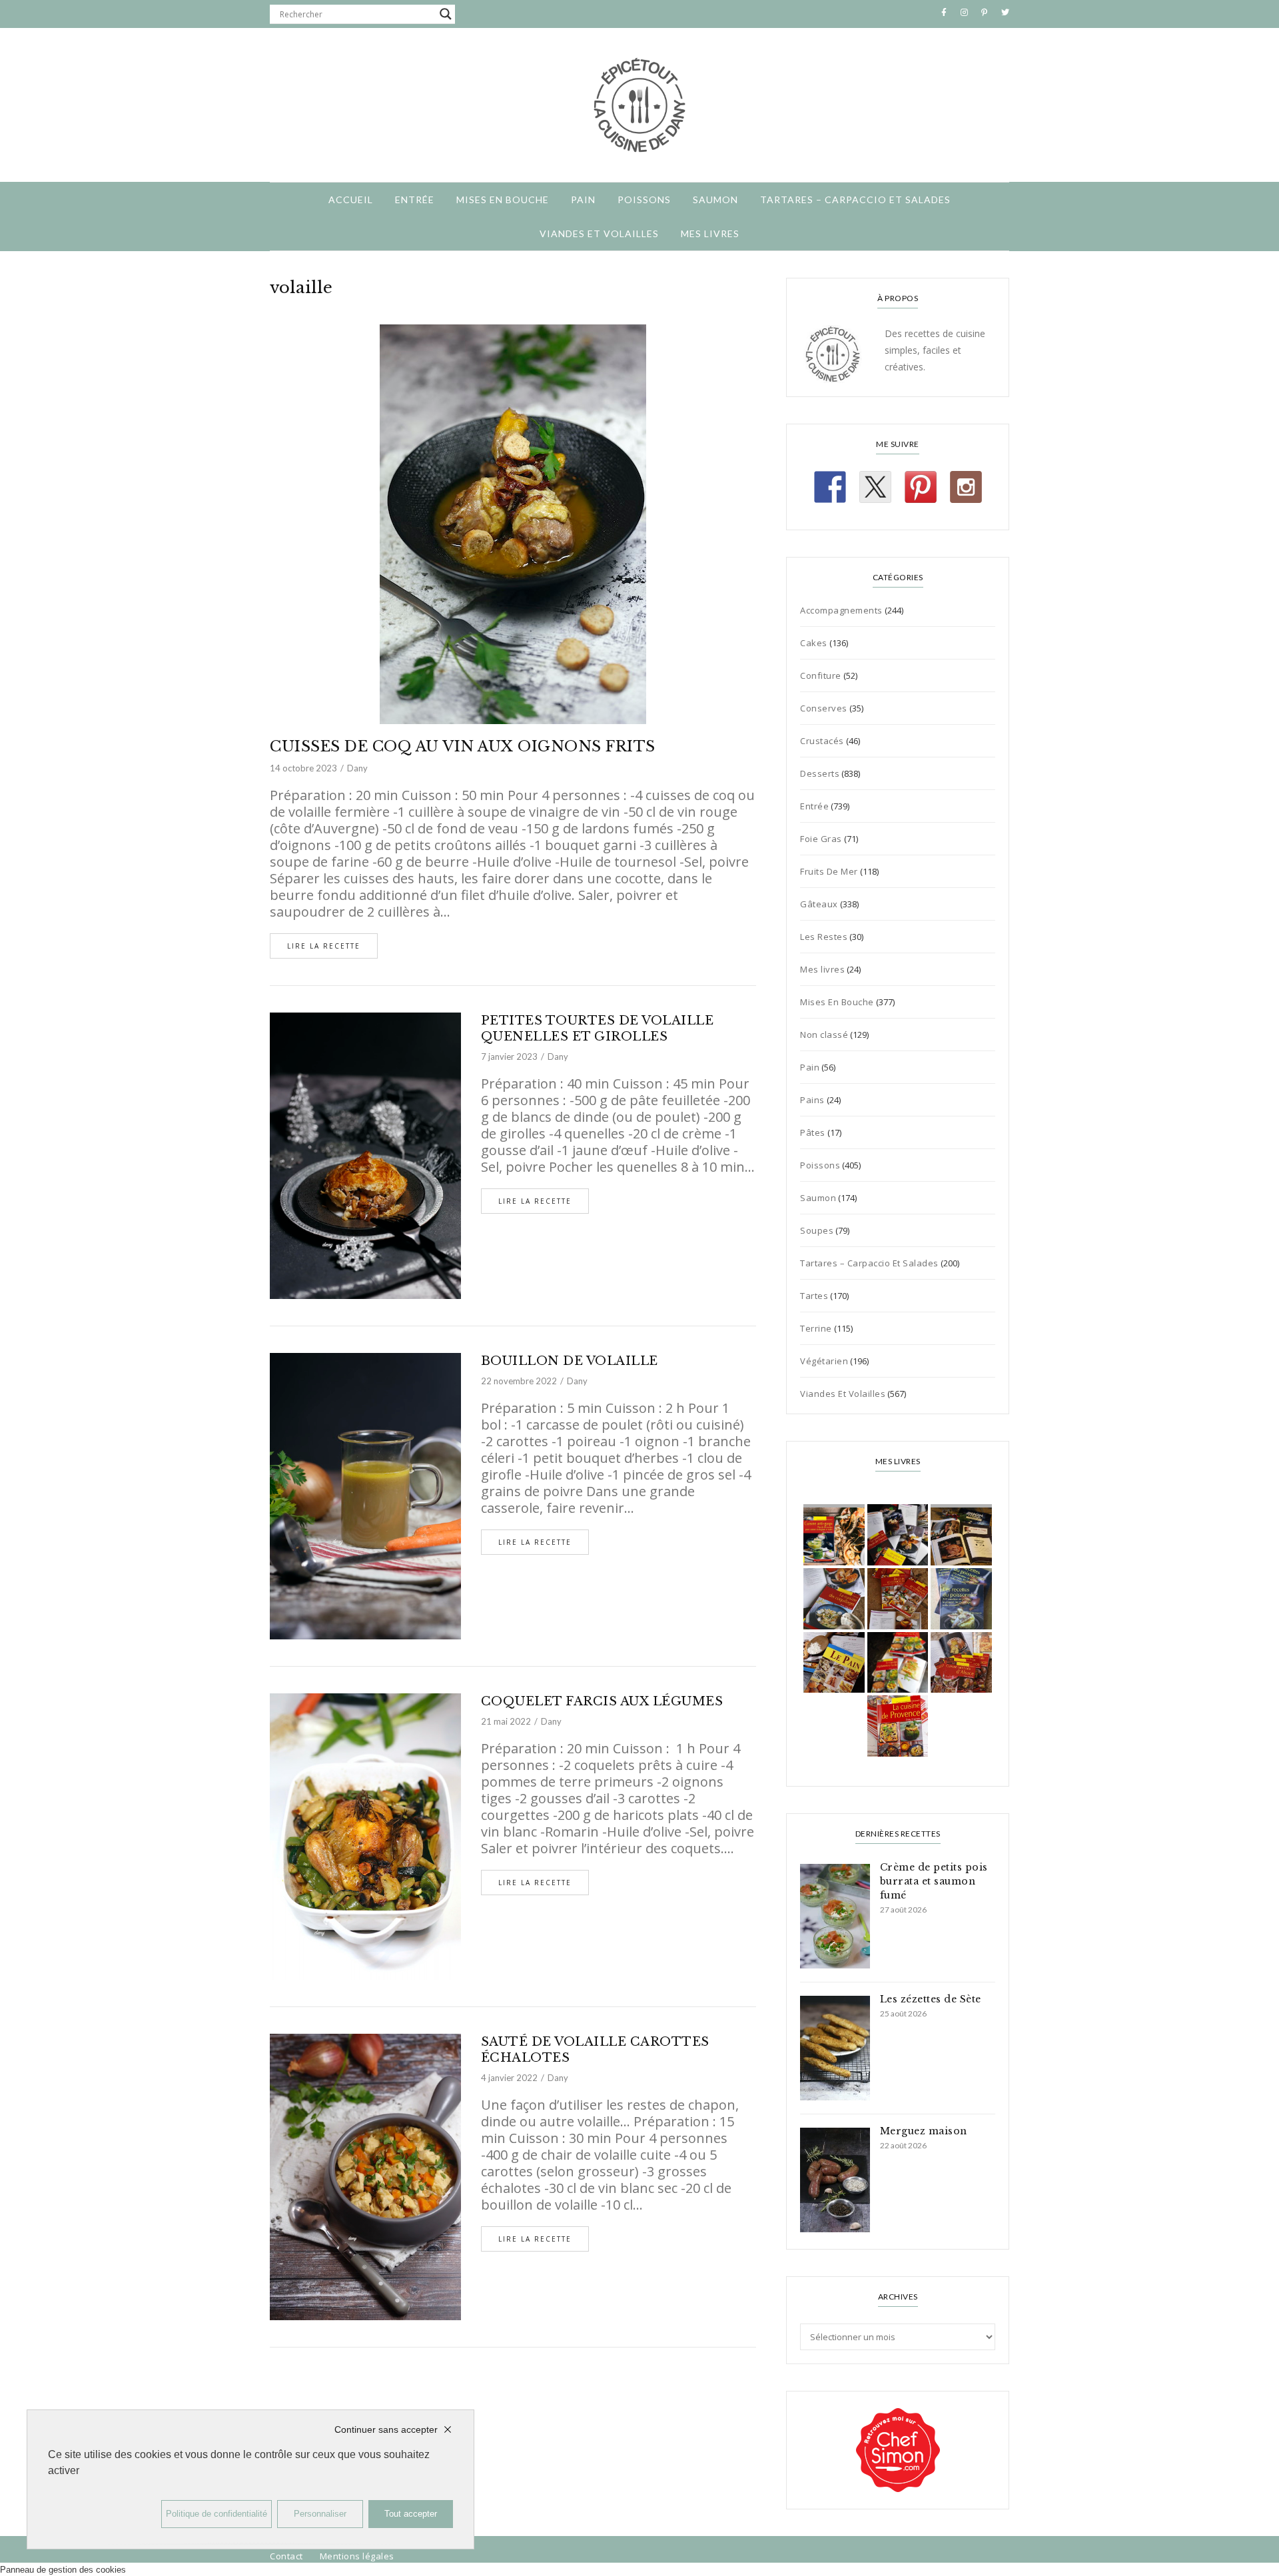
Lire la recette (324, 946)
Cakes (814, 643)
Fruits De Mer (829, 871)
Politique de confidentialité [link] (216, 2514)
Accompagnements (841, 610)
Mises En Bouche (503, 200)
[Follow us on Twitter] (875, 487)
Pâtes (813, 1132)
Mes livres (710, 233)
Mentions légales (357, 2556)
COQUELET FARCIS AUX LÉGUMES (602, 1701)
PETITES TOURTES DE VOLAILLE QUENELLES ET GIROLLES (598, 1029)
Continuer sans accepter (386, 2429)
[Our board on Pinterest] (921, 487)
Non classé (824, 1035)
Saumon (715, 200)
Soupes (817, 1230)
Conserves (824, 708)
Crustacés (822, 741)
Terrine (816, 1328)
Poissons (644, 200)
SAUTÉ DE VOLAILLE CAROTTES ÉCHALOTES (595, 2050)
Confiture (821, 675)
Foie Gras (821, 839)
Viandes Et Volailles (599, 233)
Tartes (814, 1296)
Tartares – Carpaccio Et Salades (855, 200)
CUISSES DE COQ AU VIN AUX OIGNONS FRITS (463, 746)
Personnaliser (320, 2514)
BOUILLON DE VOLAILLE (570, 1361)
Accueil (351, 200)
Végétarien (824, 1361)
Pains (812, 1100)
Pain (583, 200)
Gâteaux (819, 904)
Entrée (415, 200)
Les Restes (824, 937)
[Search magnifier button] (446, 14)
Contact (286, 2556)
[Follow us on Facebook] (830, 487)
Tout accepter (411, 2514)
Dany (357, 768)
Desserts (820, 773)
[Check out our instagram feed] (966, 487)
